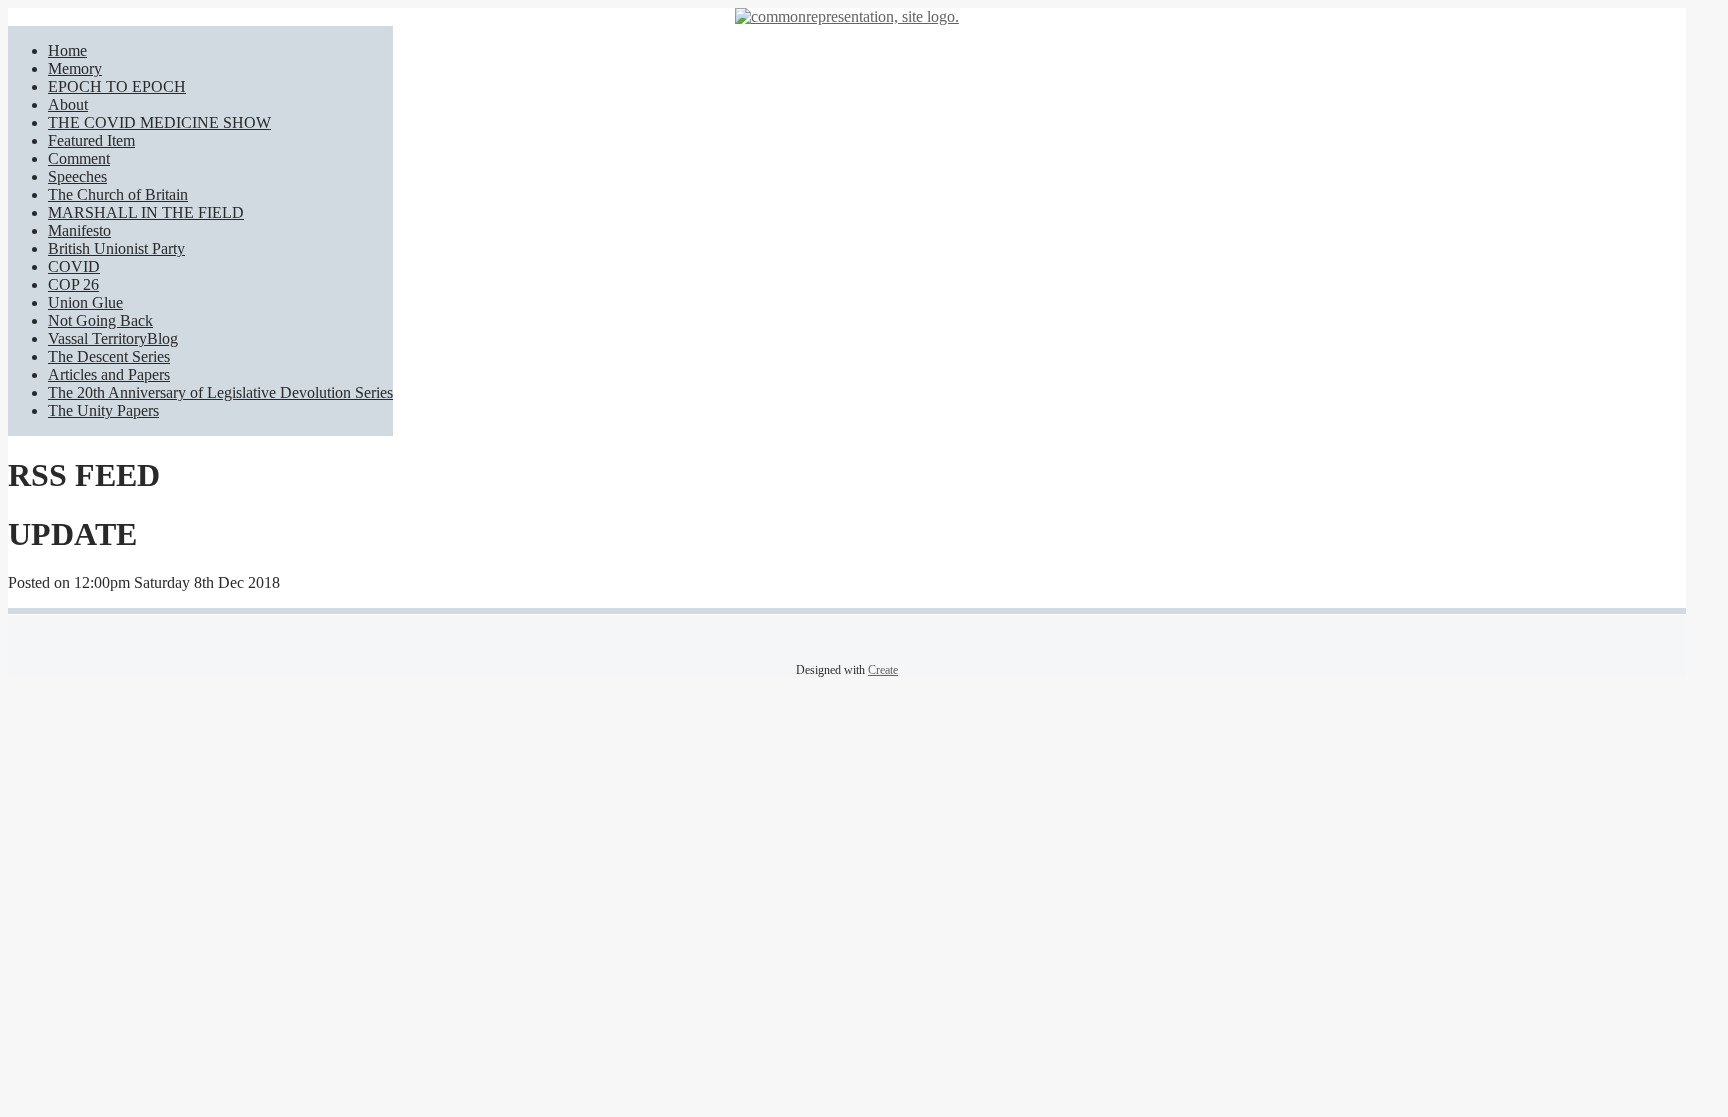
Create (883, 670)
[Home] (847, 16)
